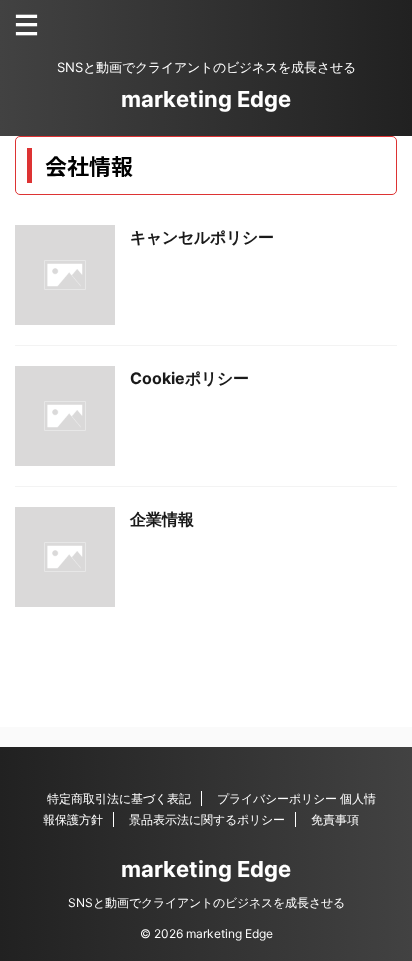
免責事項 (335, 819)
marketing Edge (206, 99)
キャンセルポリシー (202, 237)
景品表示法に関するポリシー (207, 819)
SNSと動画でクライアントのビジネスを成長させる (206, 902)
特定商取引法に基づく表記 (119, 798)
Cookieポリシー (189, 378)
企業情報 (162, 519)
